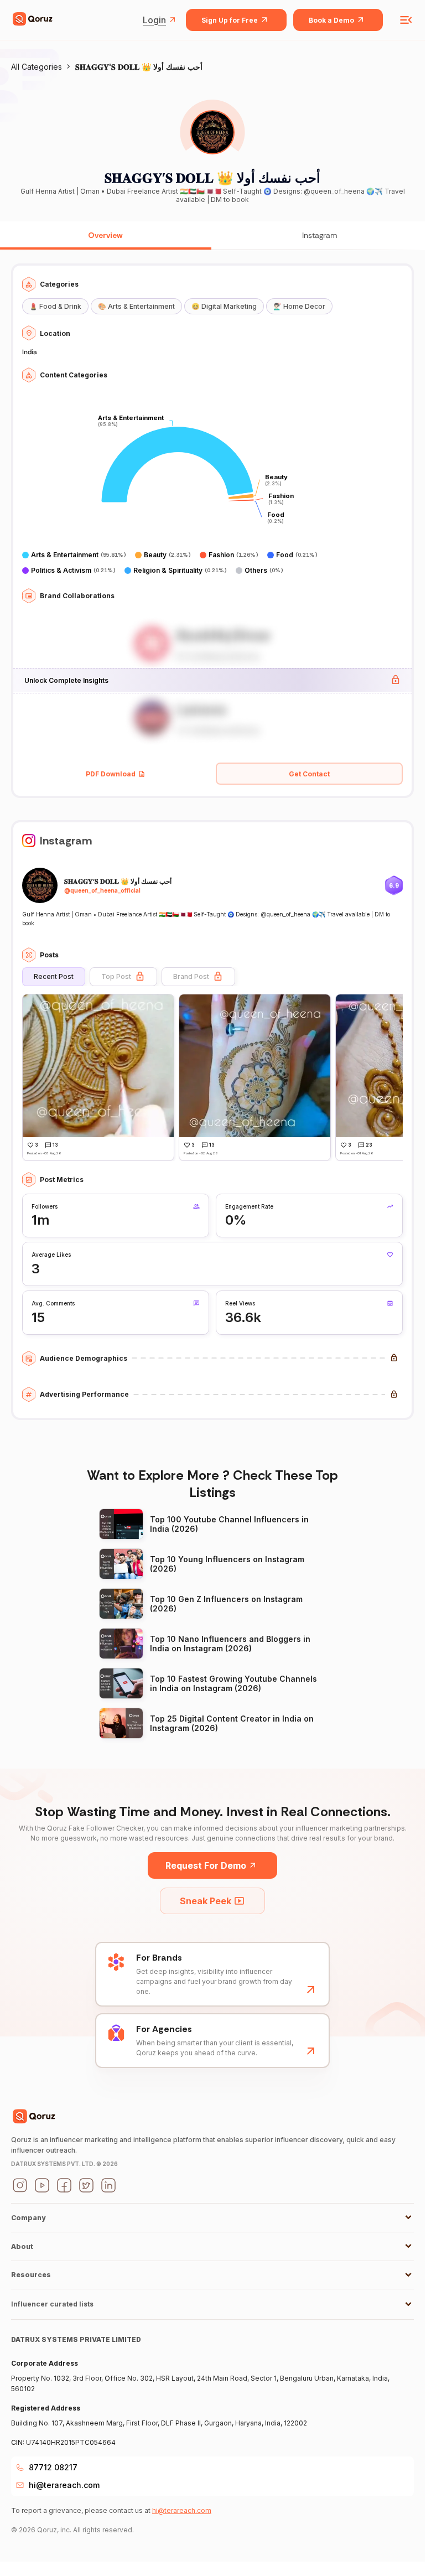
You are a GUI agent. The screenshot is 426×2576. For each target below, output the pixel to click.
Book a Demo (331, 20)
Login (154, 20)
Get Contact (309, 774)
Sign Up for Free (230, 20)
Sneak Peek (206, 1901)
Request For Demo (206, 1865)
